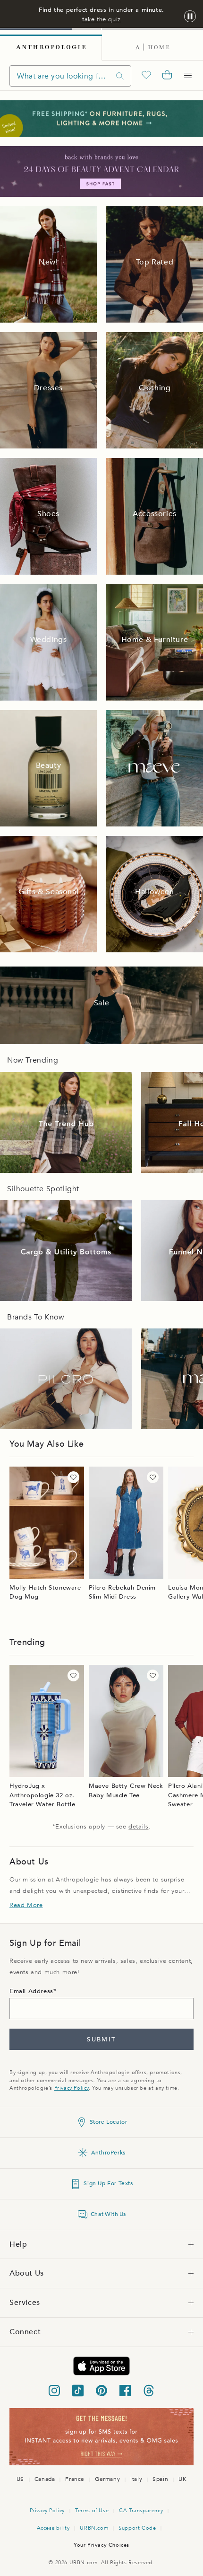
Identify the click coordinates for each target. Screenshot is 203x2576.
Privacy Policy (72, 2088)
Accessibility (53, 2528)
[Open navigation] (188, 76)
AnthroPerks (108, 2153)
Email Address (31, 1991)
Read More (26, 1905)
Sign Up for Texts (108, 2183)
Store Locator (109, 2122)
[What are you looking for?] (120, 76)
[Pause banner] (190, 17)
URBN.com (94, 2528)
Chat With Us (108, 2214)
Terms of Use (92, 2510)
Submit (101, 2040)
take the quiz (101, 19)
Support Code (137, 2528)
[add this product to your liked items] (73, 1477)
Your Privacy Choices (101, 2545)
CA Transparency (141, 2510)
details (138, 1827)
